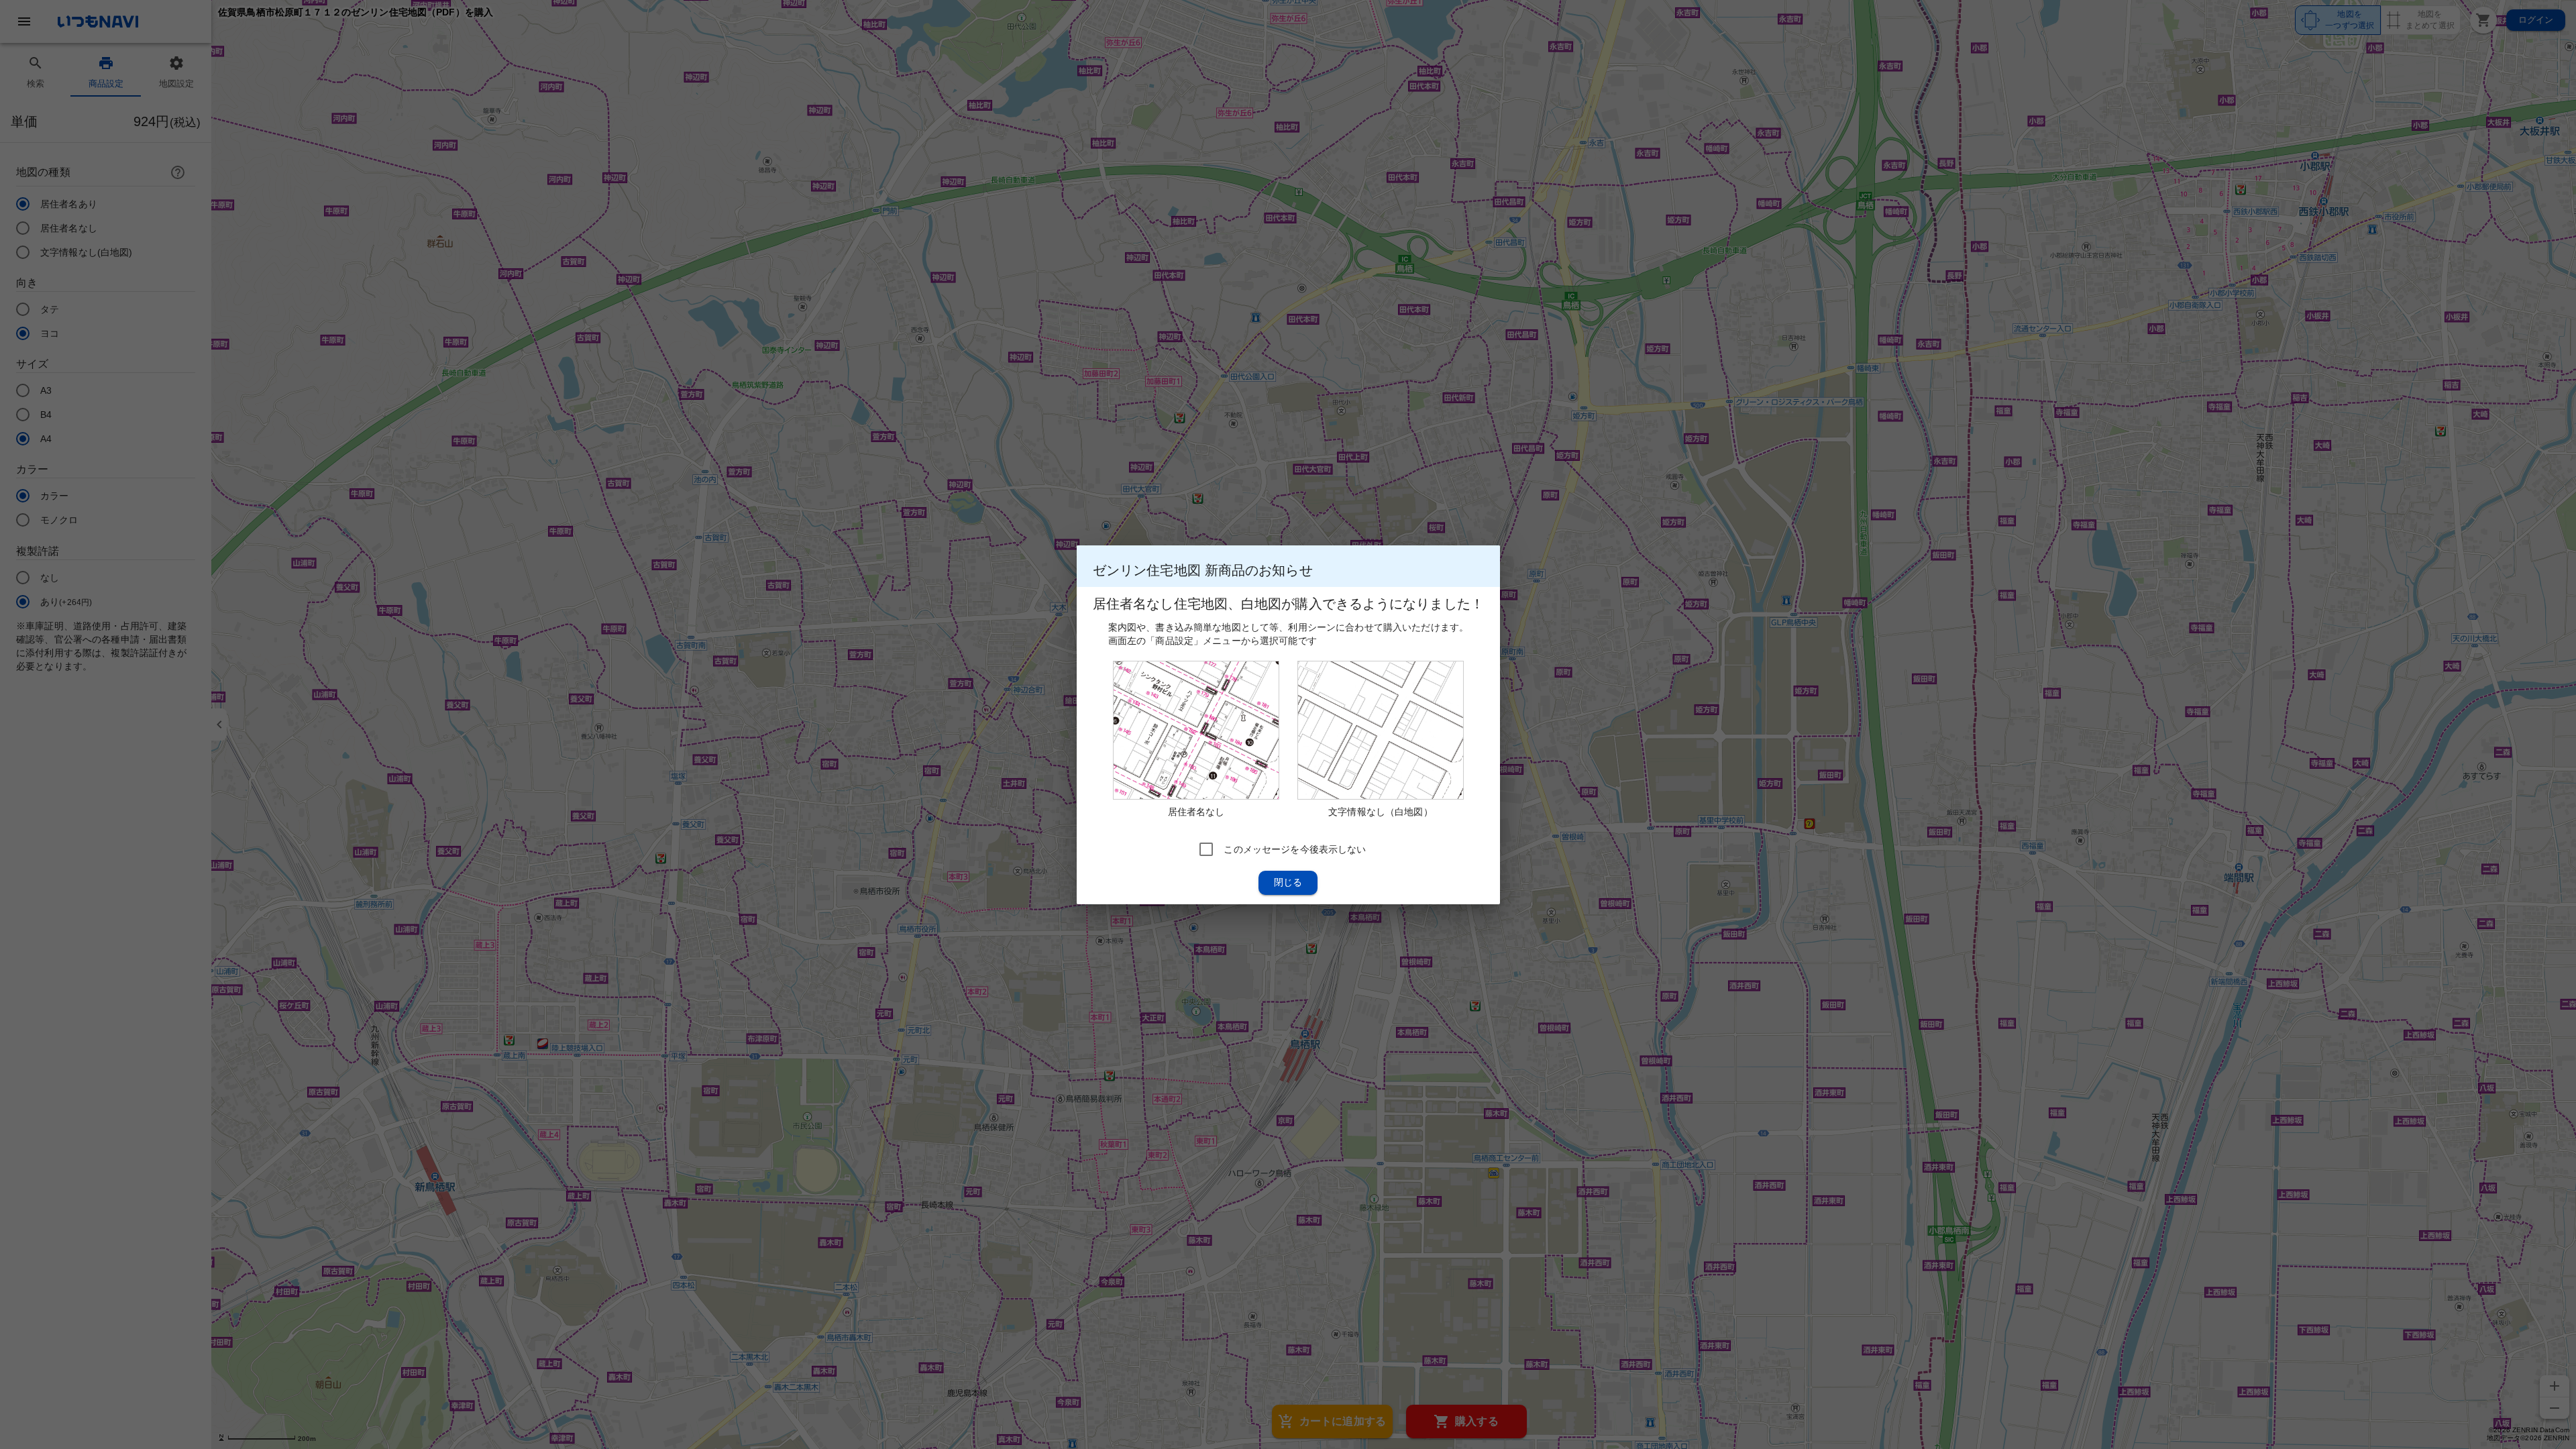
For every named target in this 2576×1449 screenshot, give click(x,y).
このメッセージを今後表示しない (1295, 849)
